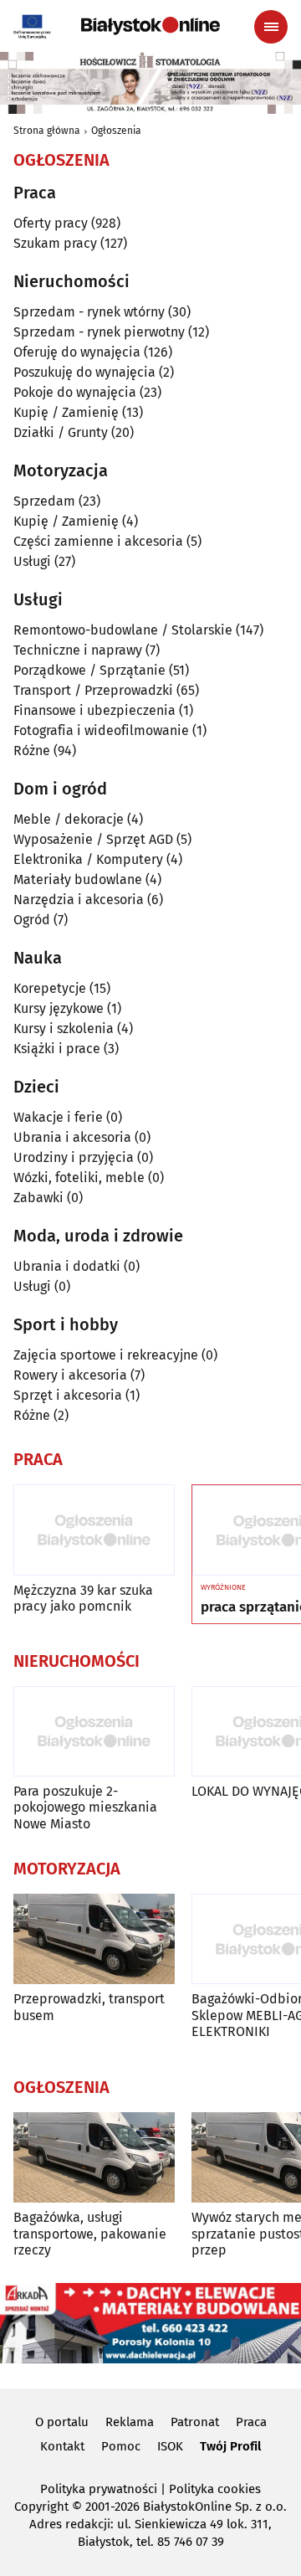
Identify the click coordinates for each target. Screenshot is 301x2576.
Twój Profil (230, 2446)
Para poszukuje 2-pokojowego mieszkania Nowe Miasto (85, 1807)
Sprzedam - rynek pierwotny (99, 332)
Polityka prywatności (99, 2489)
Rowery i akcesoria (70, 1375)
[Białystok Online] (150, 26)
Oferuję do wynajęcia (77, 352)
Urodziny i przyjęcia (74, 1157)
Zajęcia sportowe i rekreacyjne (106, 1355)
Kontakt (62, 2446)
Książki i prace (57, 1049)
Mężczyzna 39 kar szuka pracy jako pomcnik (83, 1598)
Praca (251, 2422)
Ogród (32, 920)
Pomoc (121, 2446)
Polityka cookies (215, 2489)
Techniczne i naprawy (78, 650)
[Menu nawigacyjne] (271, 27)
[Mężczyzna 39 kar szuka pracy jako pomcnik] (94, 1530)
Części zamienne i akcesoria (98, 541)
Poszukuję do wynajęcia (84, 372)
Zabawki (38, 1198)
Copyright (41, 2507)
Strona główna (47, 131)
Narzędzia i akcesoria (79, 900)
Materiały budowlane (78, 879)
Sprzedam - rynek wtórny (89, 312)
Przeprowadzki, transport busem (89, 2007)
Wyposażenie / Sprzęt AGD (93, 839)
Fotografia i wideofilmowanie (101, 730)
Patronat (195, 2422)
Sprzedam (44, 501)
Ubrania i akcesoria (72, 1137)
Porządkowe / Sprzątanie (89, 670)
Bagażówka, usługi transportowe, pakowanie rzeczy (90, 2233)
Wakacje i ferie (58, 1117)
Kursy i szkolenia (64, 1028)
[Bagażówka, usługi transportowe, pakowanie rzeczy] (94, 2158)
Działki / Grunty (61, 432)
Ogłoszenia (116, 131)
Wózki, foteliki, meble (79, 1177)
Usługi (32, 561)
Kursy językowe (59, 1008)
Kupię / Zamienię (66, 412)
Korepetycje (50, 988)
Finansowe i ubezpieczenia (94, 710)
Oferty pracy (51, 223)
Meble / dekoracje (69, 819)
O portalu (62, 2422)
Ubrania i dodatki (67, 1266)
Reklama (130, 2422)
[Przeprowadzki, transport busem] (94, 1939)
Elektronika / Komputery (88, 859)
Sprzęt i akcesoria (68, 1395)
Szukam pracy (55, 243)
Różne (32, 751)
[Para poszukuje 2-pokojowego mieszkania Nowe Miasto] (94, 1732)
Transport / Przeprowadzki (93, 690)
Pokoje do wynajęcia (75, 392)
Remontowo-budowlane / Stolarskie (123, 630)
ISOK (170, 2446)
